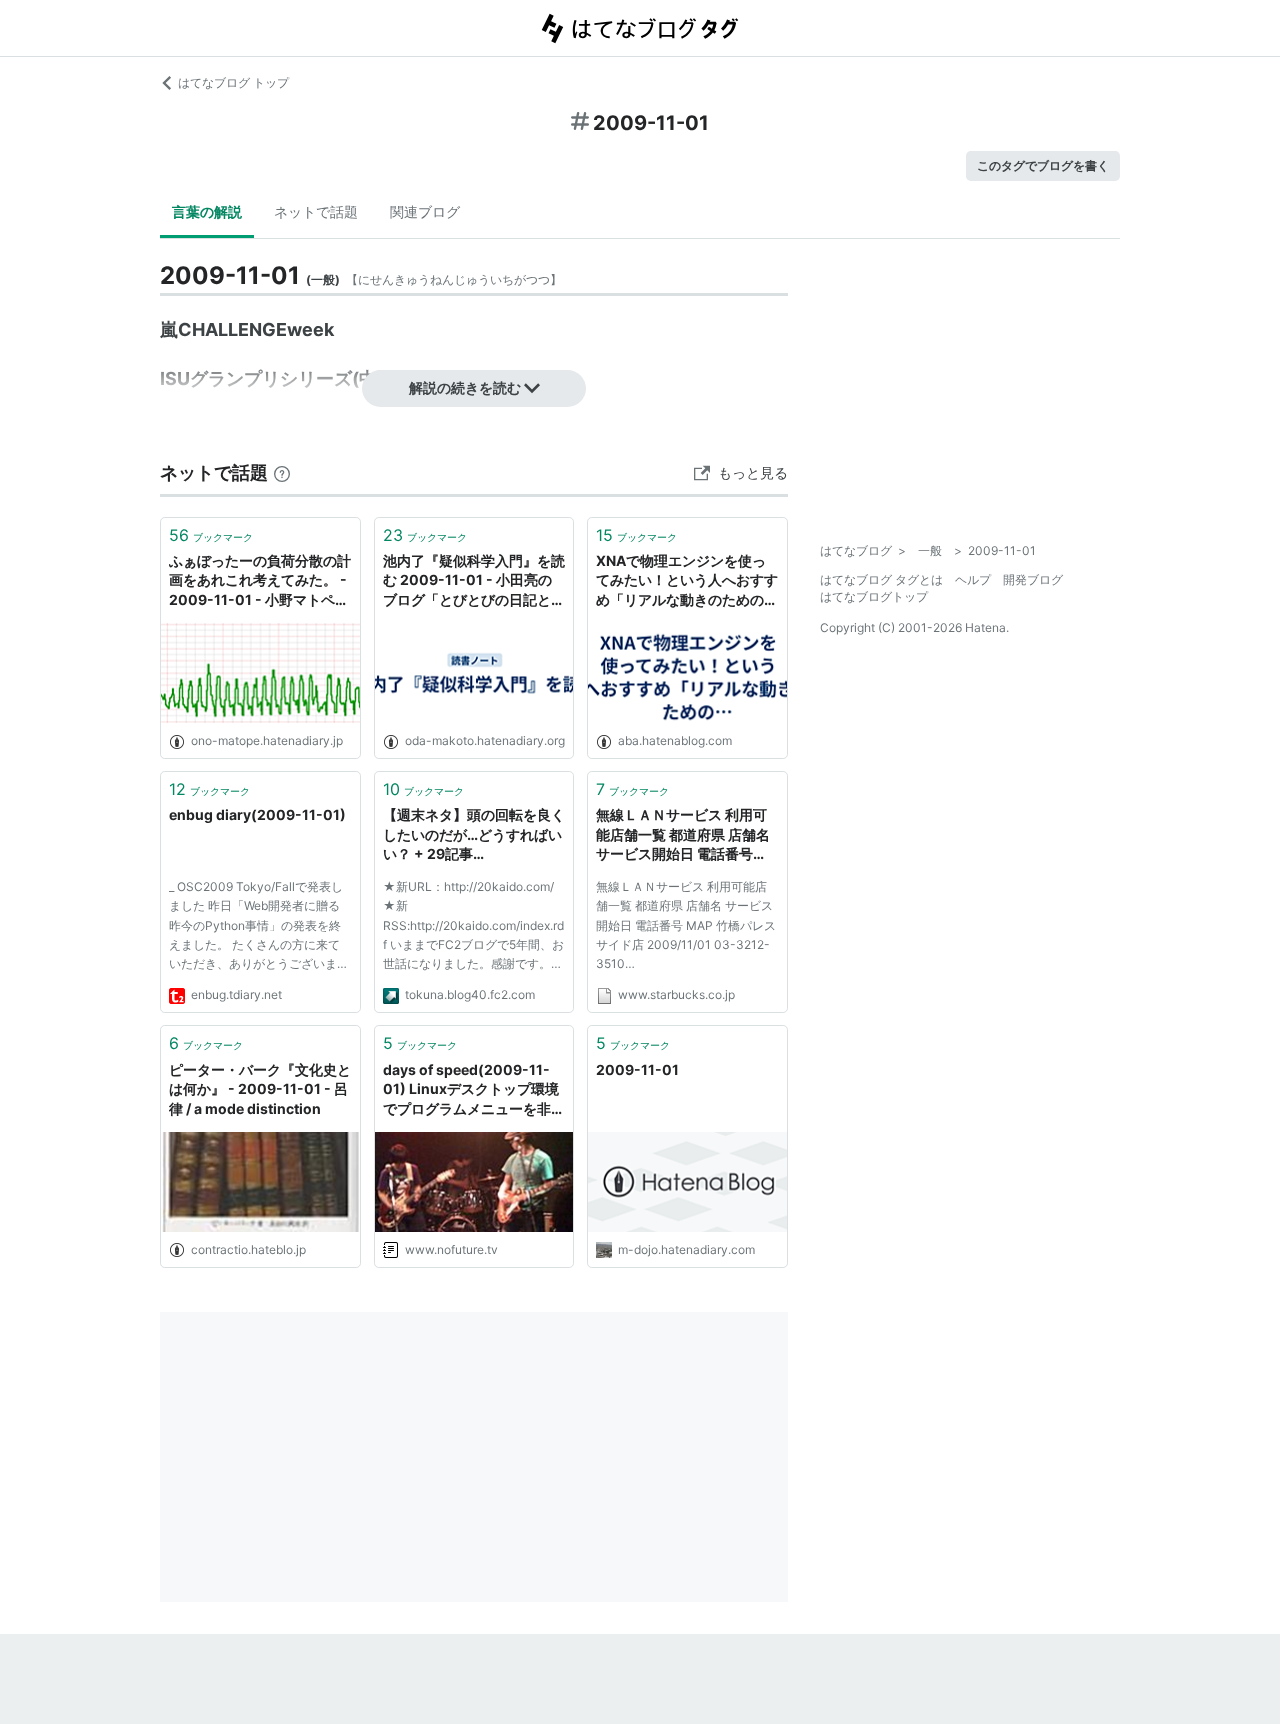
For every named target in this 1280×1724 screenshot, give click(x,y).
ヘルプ (973, 579)
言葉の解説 (207, 211)
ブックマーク (211, 535)
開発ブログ (1033, 579)
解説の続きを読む (465, 387)
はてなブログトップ (874, 596)
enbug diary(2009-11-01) (257, 814)
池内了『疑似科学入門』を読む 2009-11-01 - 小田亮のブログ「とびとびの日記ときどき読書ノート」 (474, 581)
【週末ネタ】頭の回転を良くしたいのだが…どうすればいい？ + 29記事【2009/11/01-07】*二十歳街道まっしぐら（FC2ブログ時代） (474, 835)
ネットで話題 (316, 211)
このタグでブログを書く (1043, 165)
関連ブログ (425, 211)
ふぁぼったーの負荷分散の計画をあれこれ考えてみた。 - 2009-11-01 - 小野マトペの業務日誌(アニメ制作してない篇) (260, 581)
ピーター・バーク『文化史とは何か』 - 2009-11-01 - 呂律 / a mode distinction (260, 1089)
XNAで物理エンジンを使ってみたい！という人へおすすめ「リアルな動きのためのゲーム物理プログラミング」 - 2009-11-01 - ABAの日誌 (687, 581)
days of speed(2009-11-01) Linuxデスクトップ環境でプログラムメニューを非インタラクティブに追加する (474, 1090)
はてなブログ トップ (233, 82)
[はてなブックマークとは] (282, 472)
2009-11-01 (637, 1069)
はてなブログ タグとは (881, 579)
